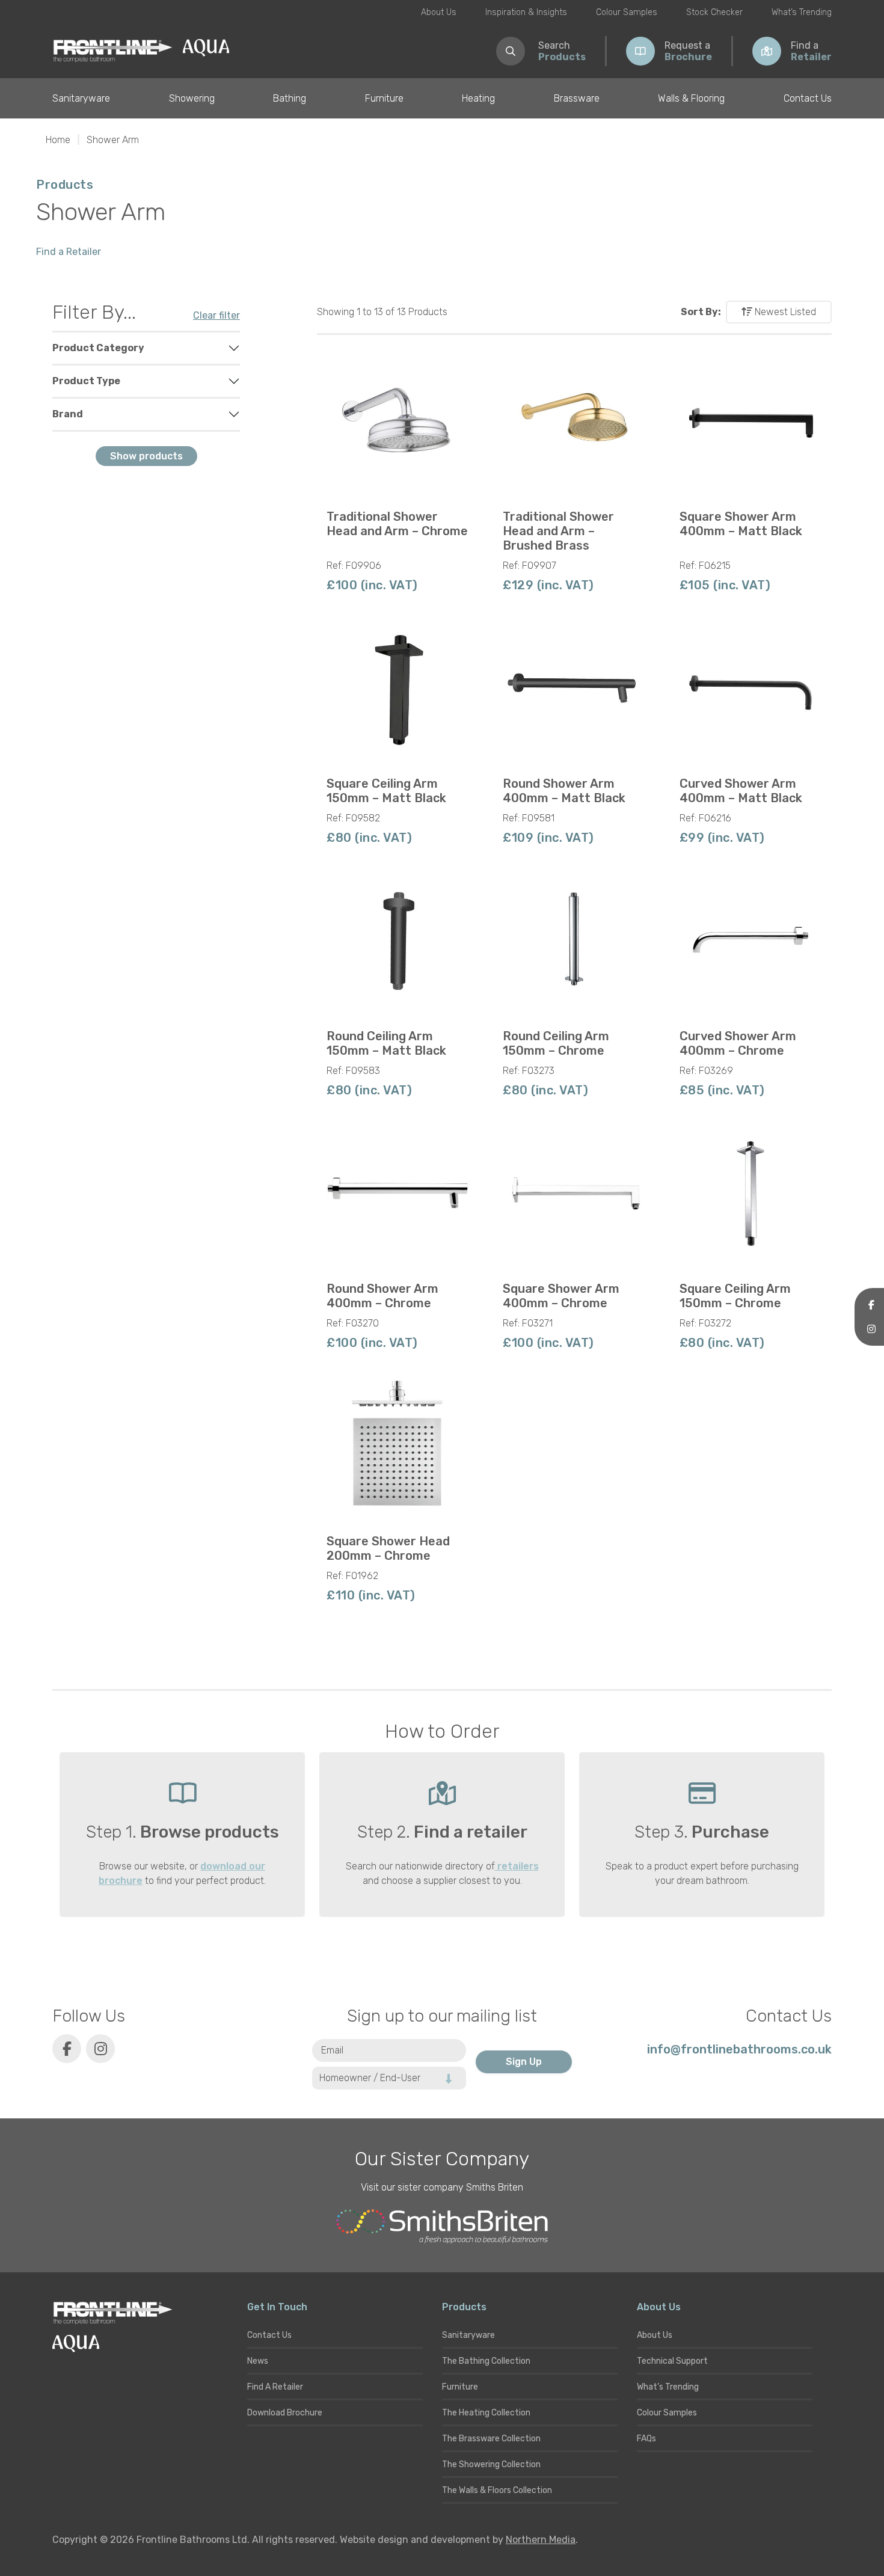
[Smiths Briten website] (442, 2227)
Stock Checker (714, 12)
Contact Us (808, 98)
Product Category (98, 348)
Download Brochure (285, 2413)
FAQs (646, 2439)
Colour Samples (627, 12)
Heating (478, 98)
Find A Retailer (275, 2387)
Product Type (86, 381)
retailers (517, 1866)
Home (58, 140)
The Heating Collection (486, 2413)
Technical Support (672, 2361)
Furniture (384, 98)
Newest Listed (784, 312)
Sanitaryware (81, 98)
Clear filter (216, 315)
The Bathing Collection (486, 2361)
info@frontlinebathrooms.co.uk (739, 2049)
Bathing (290, 98)
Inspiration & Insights (526, 12)
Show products (146, 456)
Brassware (577, 98)
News (258, 2361)
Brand (68, 414)
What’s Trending (802, 12)
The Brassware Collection (491, 2439)
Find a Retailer (69, 252)
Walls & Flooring (691, 98)
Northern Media (541, 2540)
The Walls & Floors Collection (497, 2490)
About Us (439, 12)
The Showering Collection (491, 2464)
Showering (192, 98)
